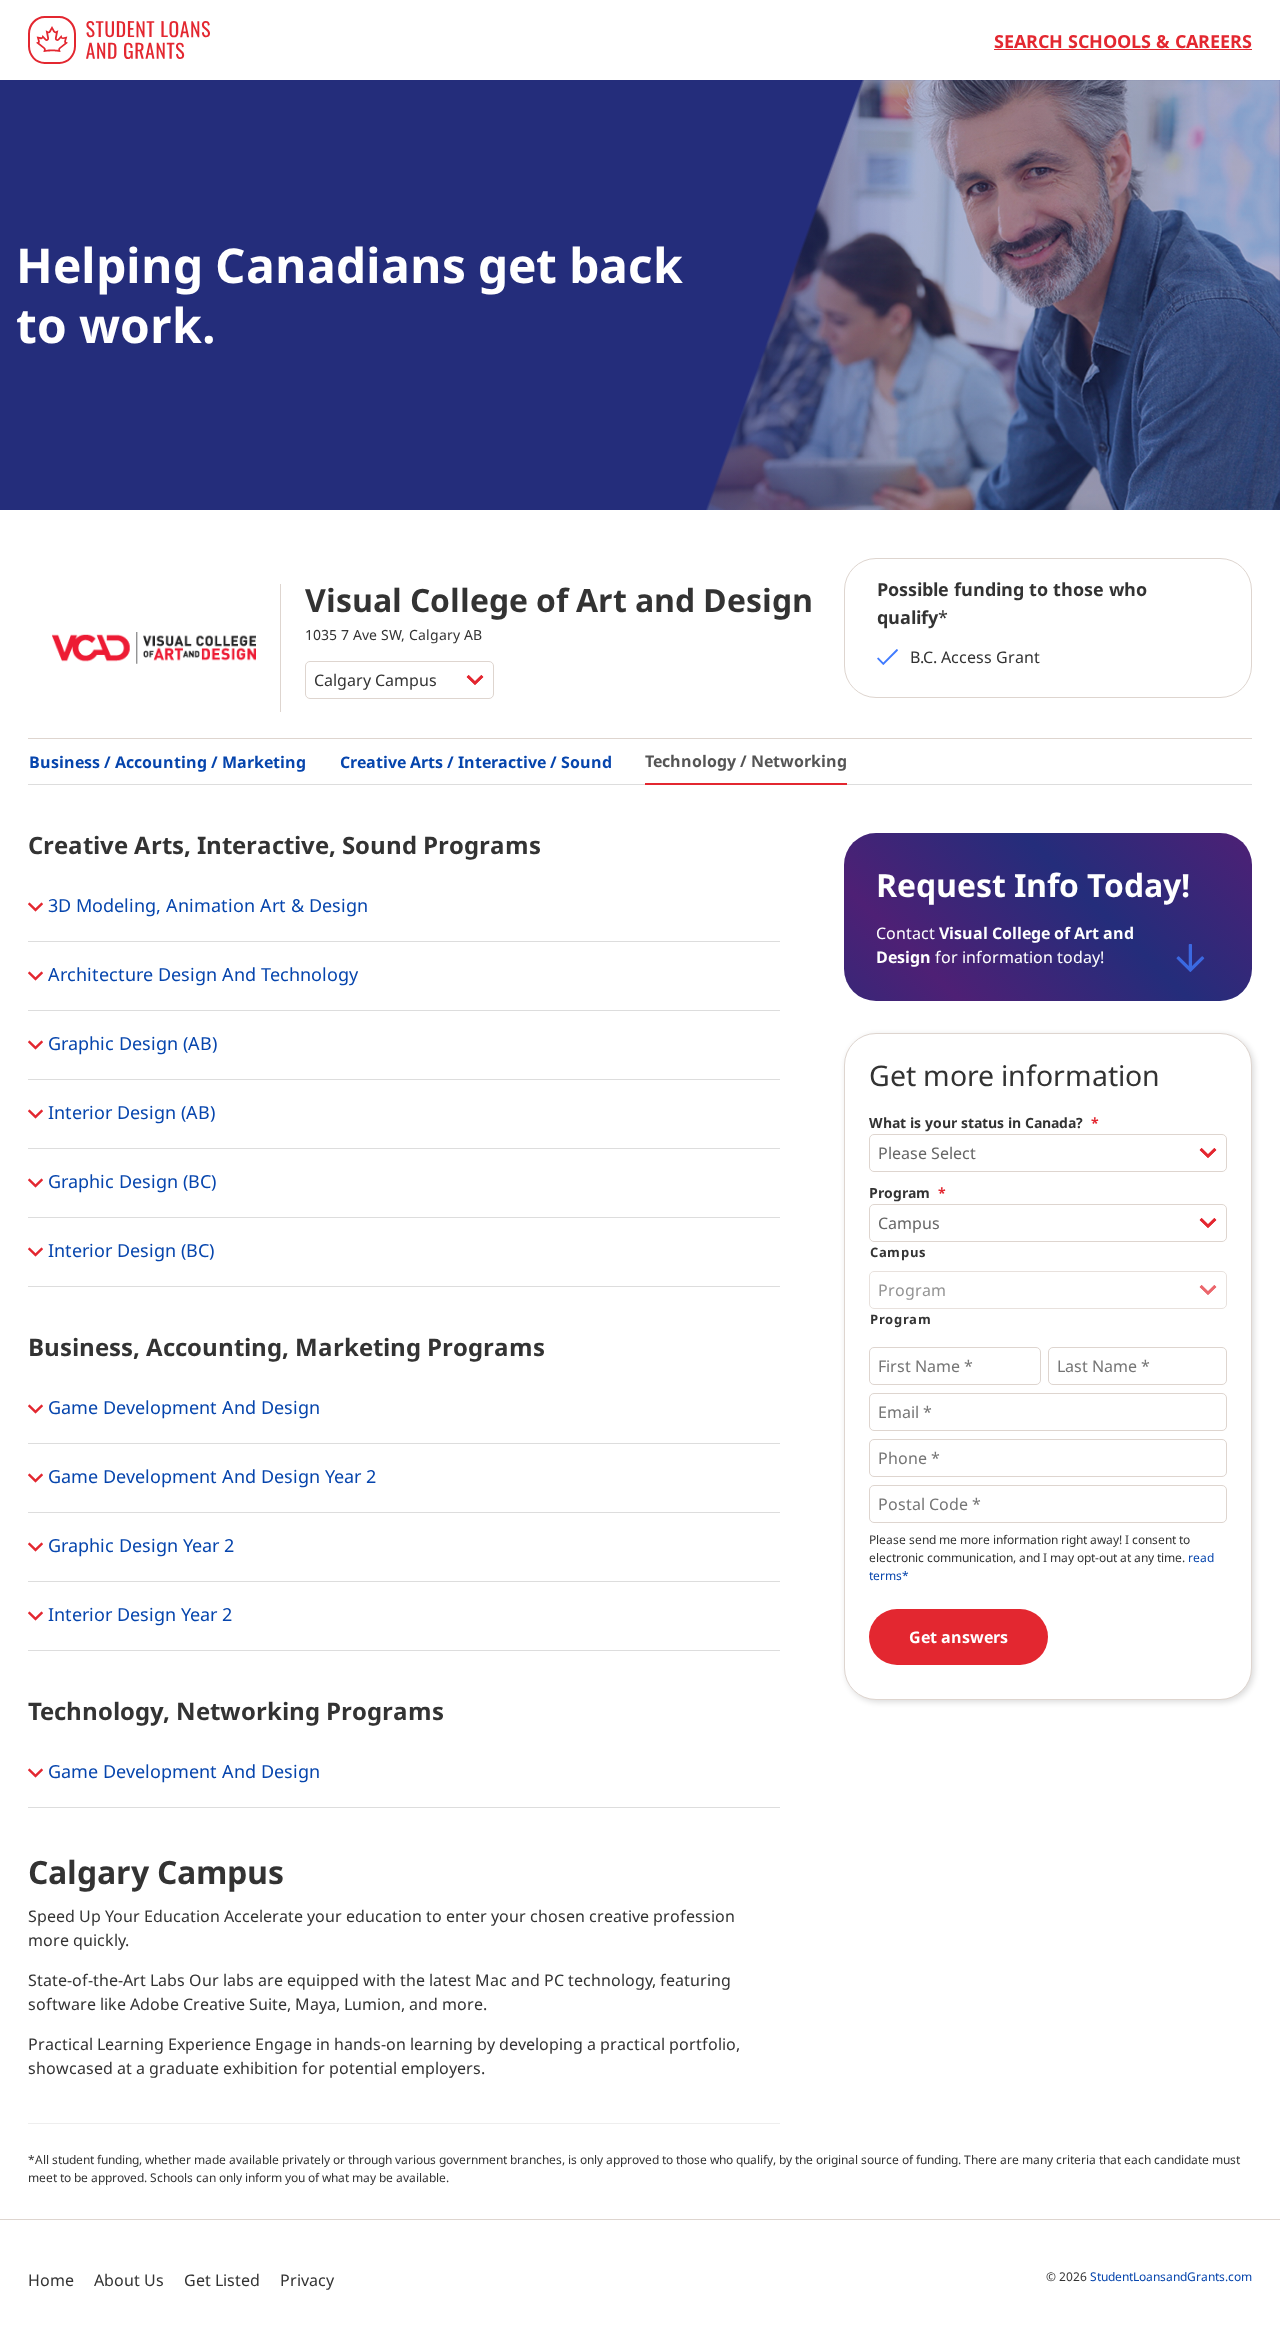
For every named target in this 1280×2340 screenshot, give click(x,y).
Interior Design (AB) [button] (129, 1112)
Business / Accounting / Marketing (167, 762)
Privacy (307, 2280)
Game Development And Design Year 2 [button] (209, 1476)
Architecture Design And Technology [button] (200, 974)
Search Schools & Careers (1123, 41)
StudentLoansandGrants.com (1171, 2276)
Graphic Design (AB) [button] (130, 1043)
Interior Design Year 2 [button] (137, 1614)
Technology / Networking (746, 761)
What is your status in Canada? (984, 1123)
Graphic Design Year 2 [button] (138, 1545)
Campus (898, 1252)
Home (51, 2280)
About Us (129, 2280)
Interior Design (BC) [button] (128, 1250)
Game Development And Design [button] (181, 1407)
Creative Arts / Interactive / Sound (476, 762)
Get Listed (222, 2280)
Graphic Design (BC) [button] (129, 1181)
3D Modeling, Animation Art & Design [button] (205, 905)
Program (907, 1193)
